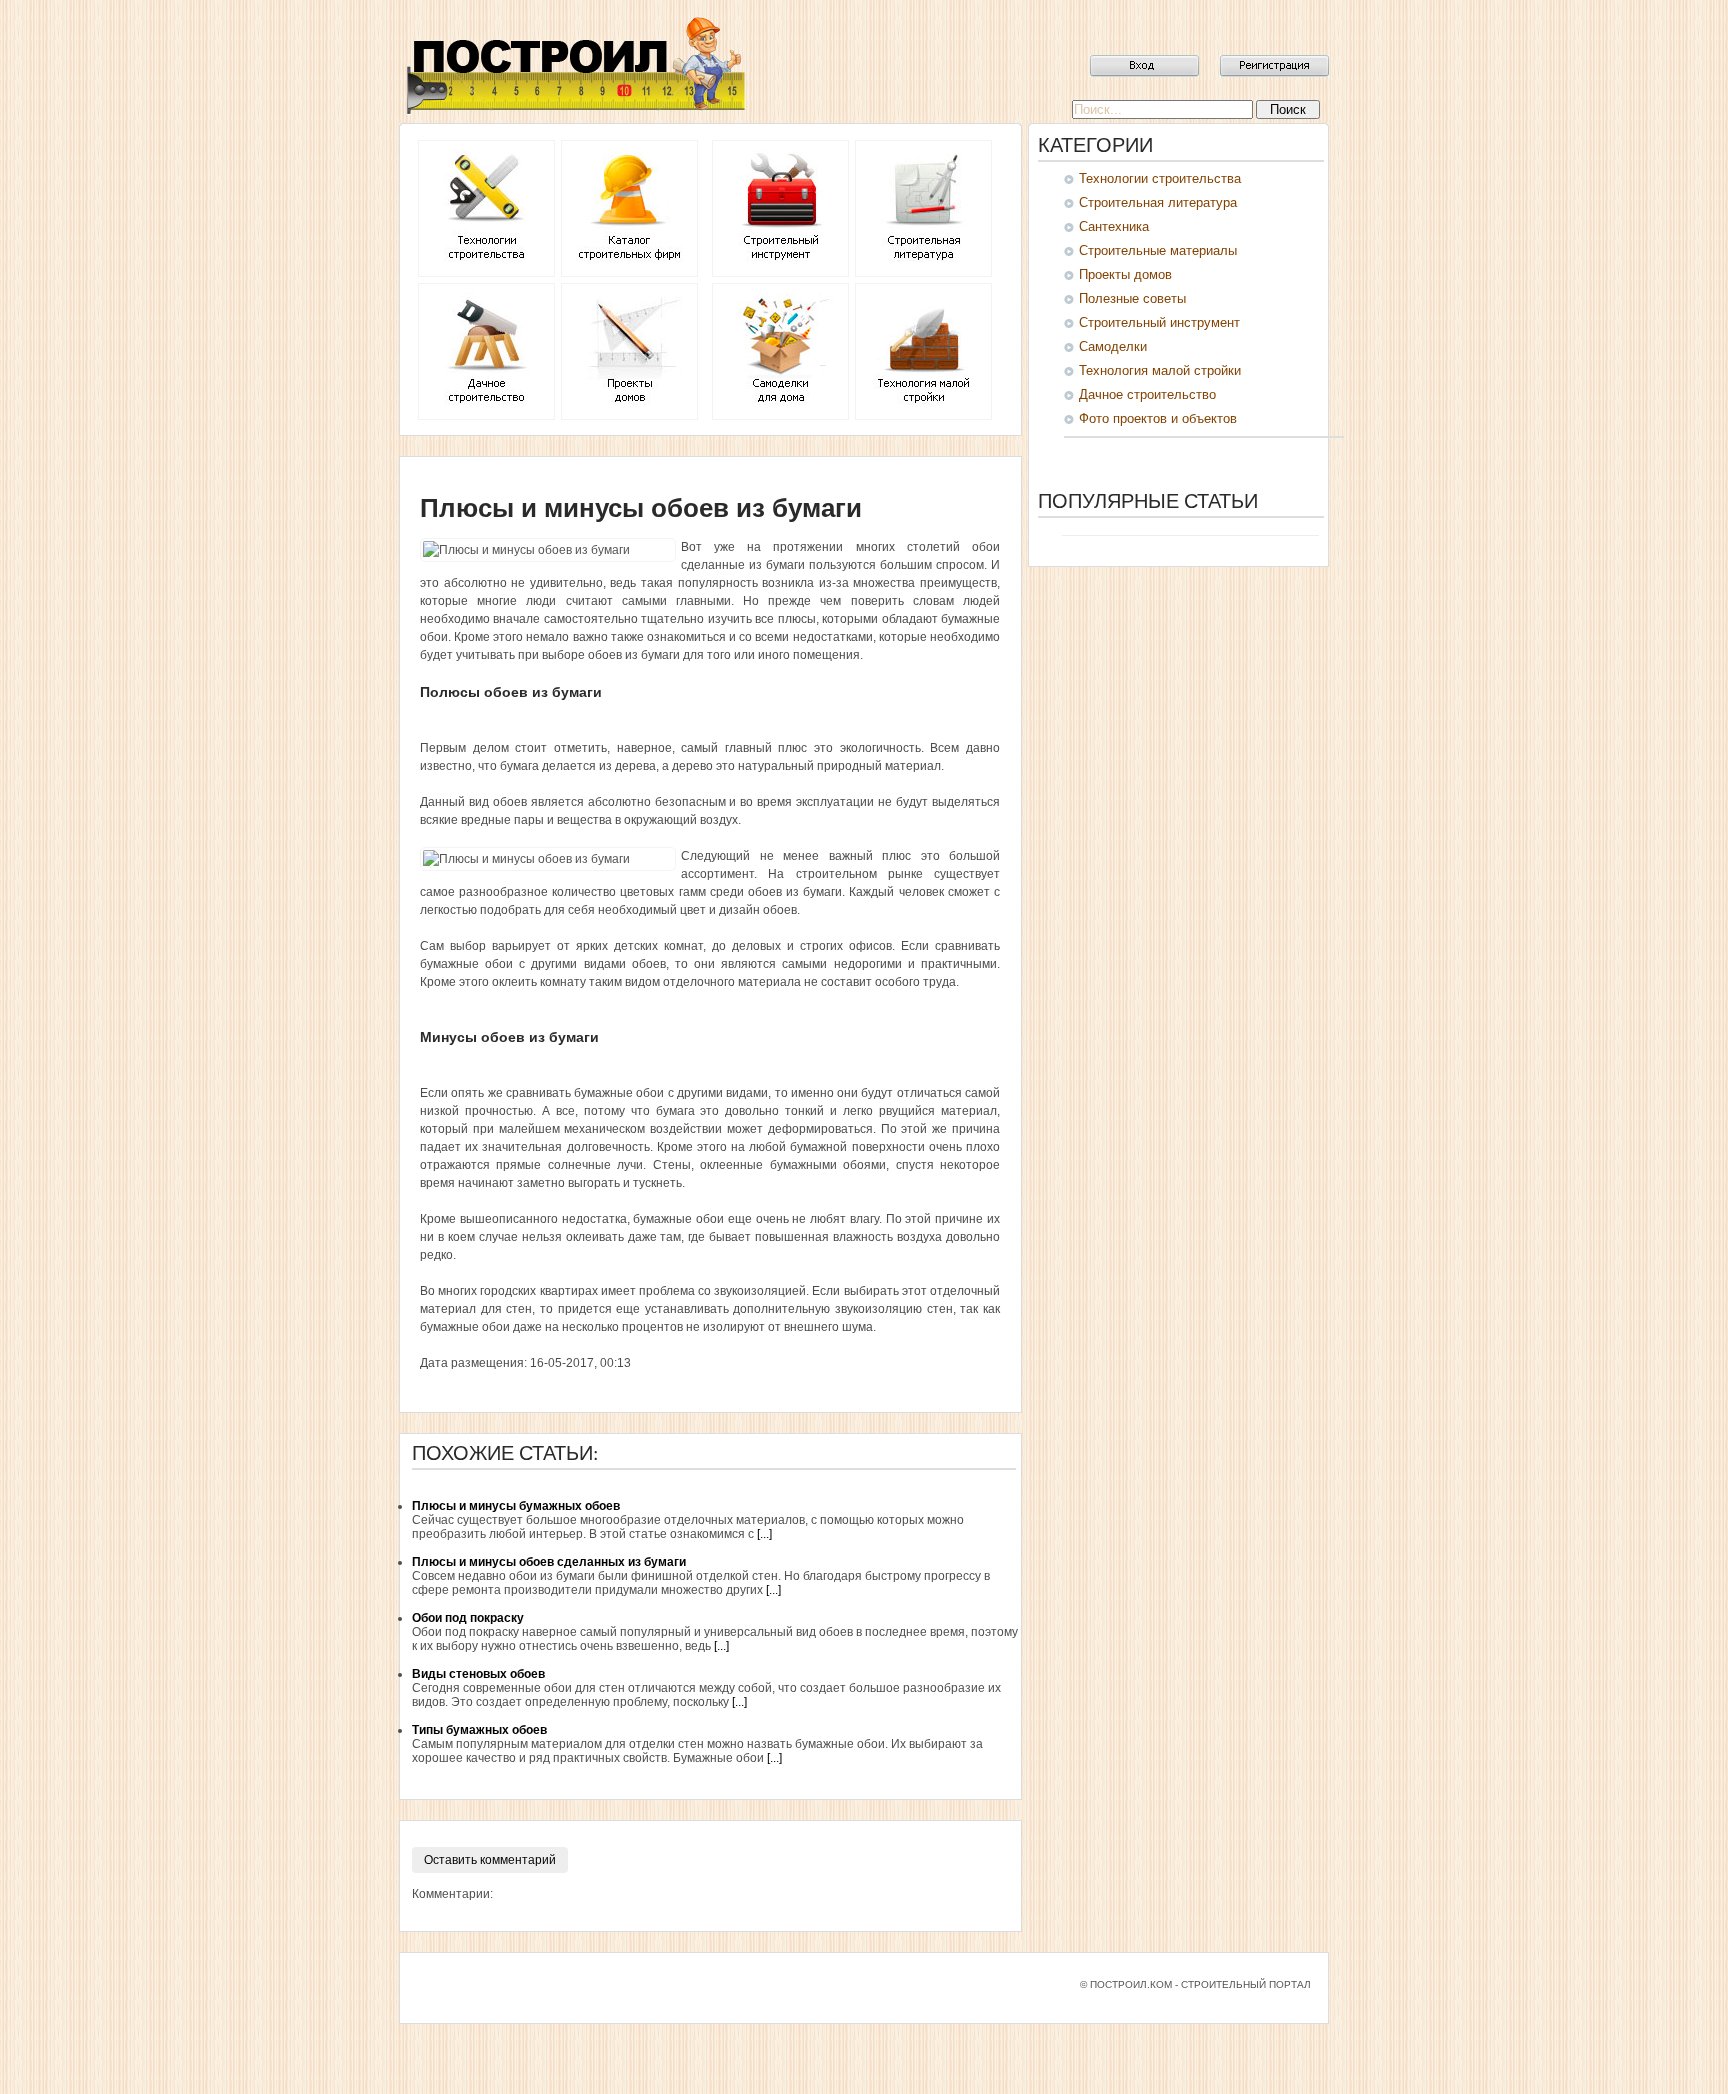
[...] (764, 1534)
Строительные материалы (1158, 250)
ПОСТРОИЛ (574, 65)
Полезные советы (1132, 298)
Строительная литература (1158, 202)
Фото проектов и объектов (1158, 418)
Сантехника (1114, 226)
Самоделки (1113, 346)
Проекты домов (1125, 274)
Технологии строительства (1160, 178)
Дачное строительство (1147, 394)
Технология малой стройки (1160, 370)
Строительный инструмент (1159, 322)
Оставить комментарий (490, 1860)
